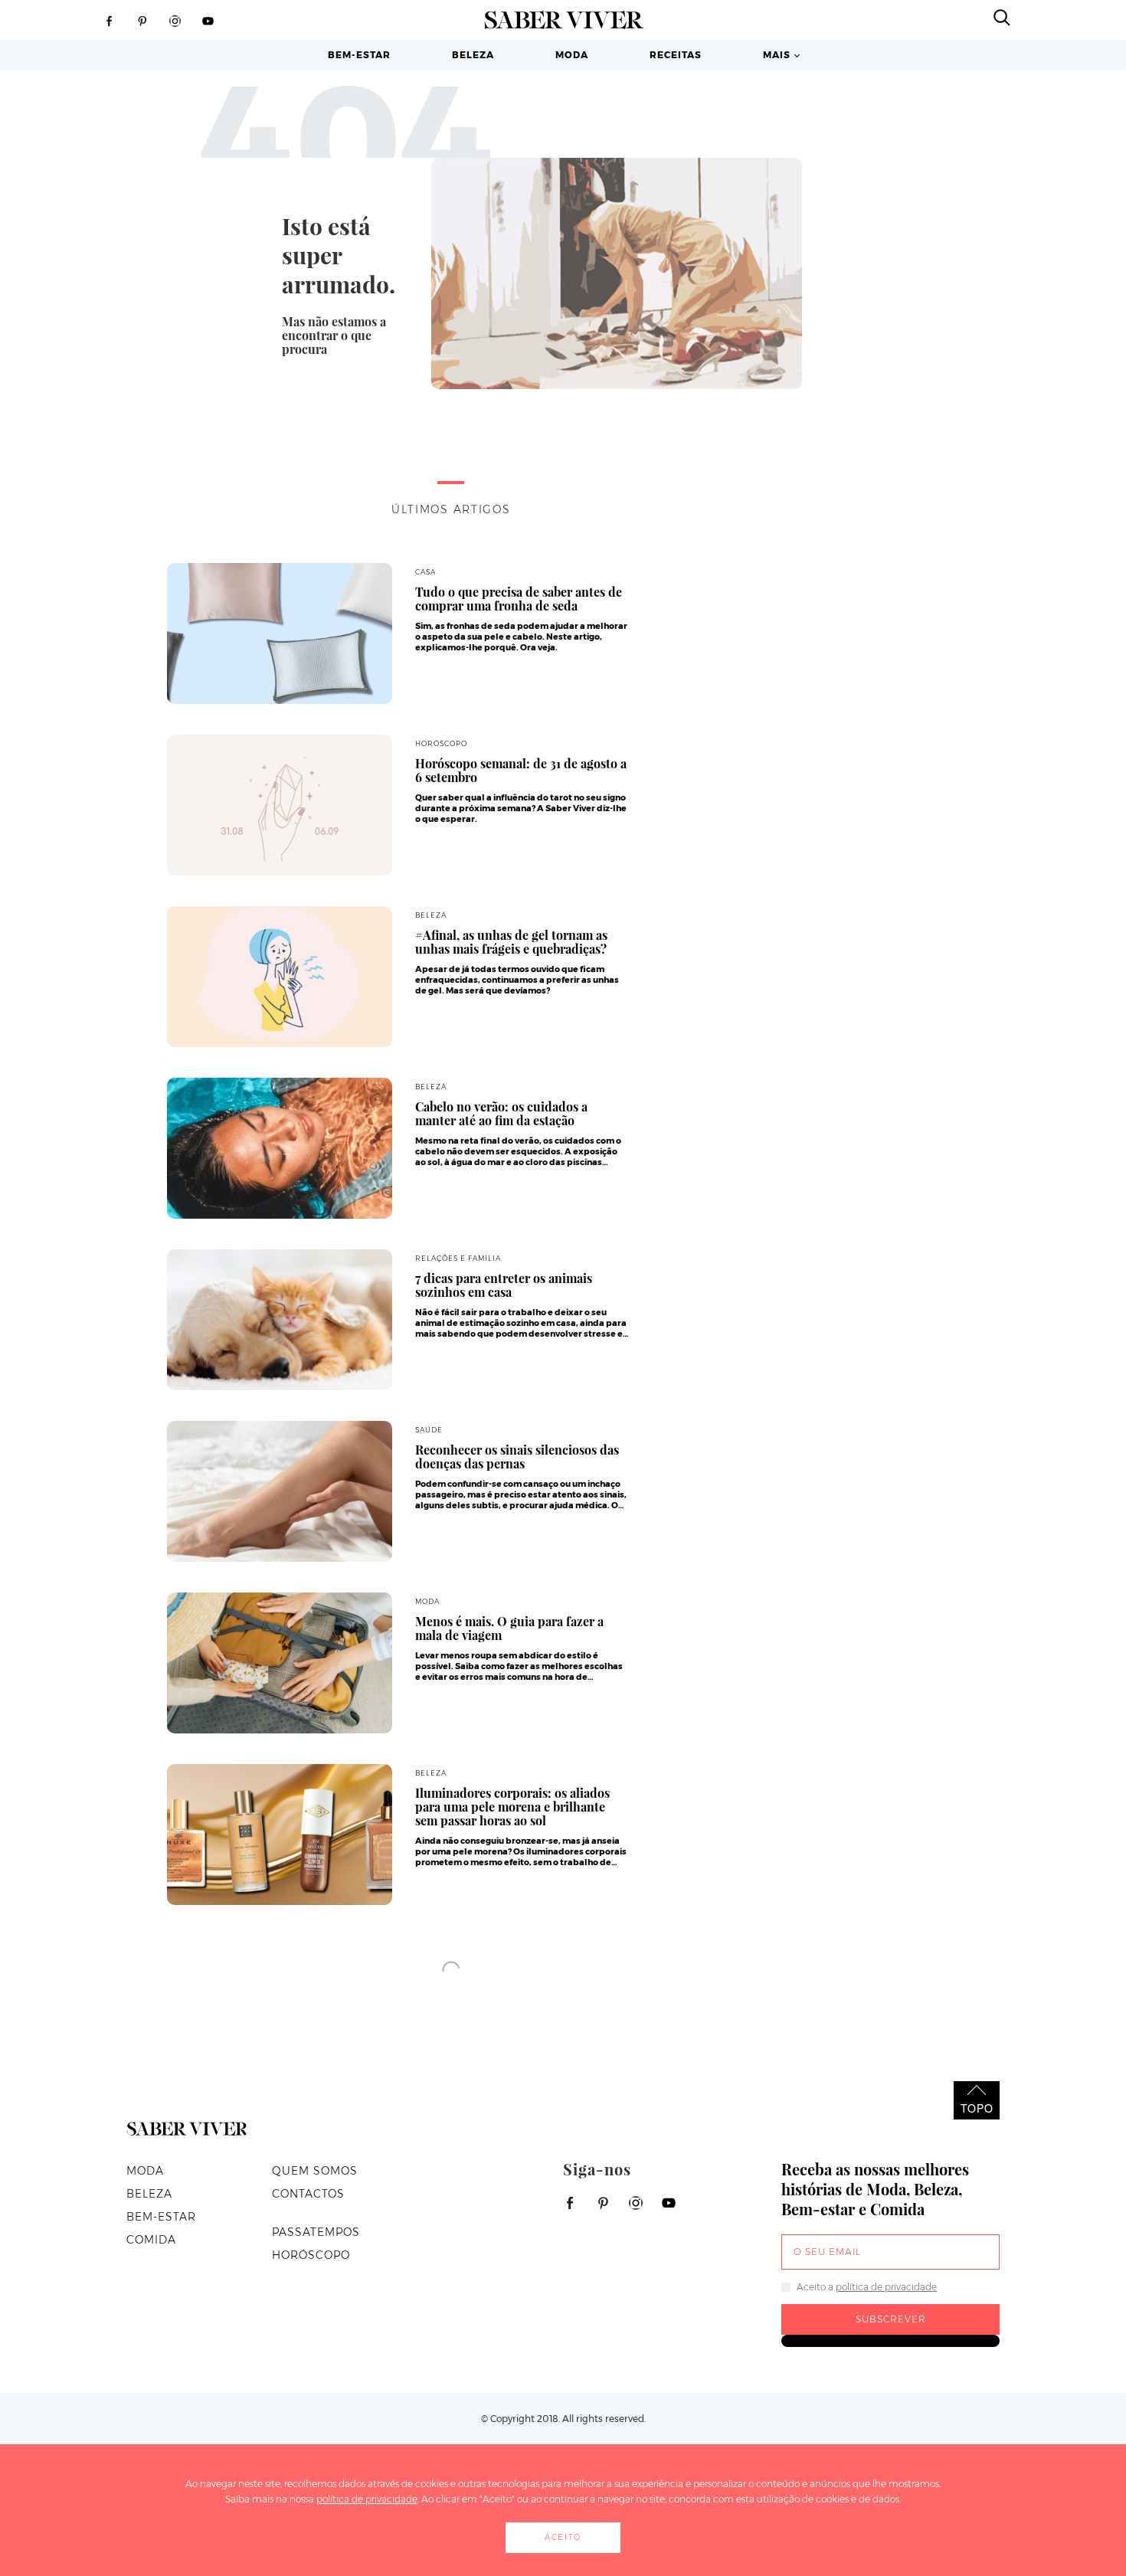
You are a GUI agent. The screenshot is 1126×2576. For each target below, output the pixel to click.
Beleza (473, 55)
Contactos (308, 2194)
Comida (151, 2240)
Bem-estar (359, 55)
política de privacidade (886, 2287)
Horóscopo (311, 2255)
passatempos (316, 2232)
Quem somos (315, 2171)
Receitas (676, 55)
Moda (572, 55)
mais (777, 55)
